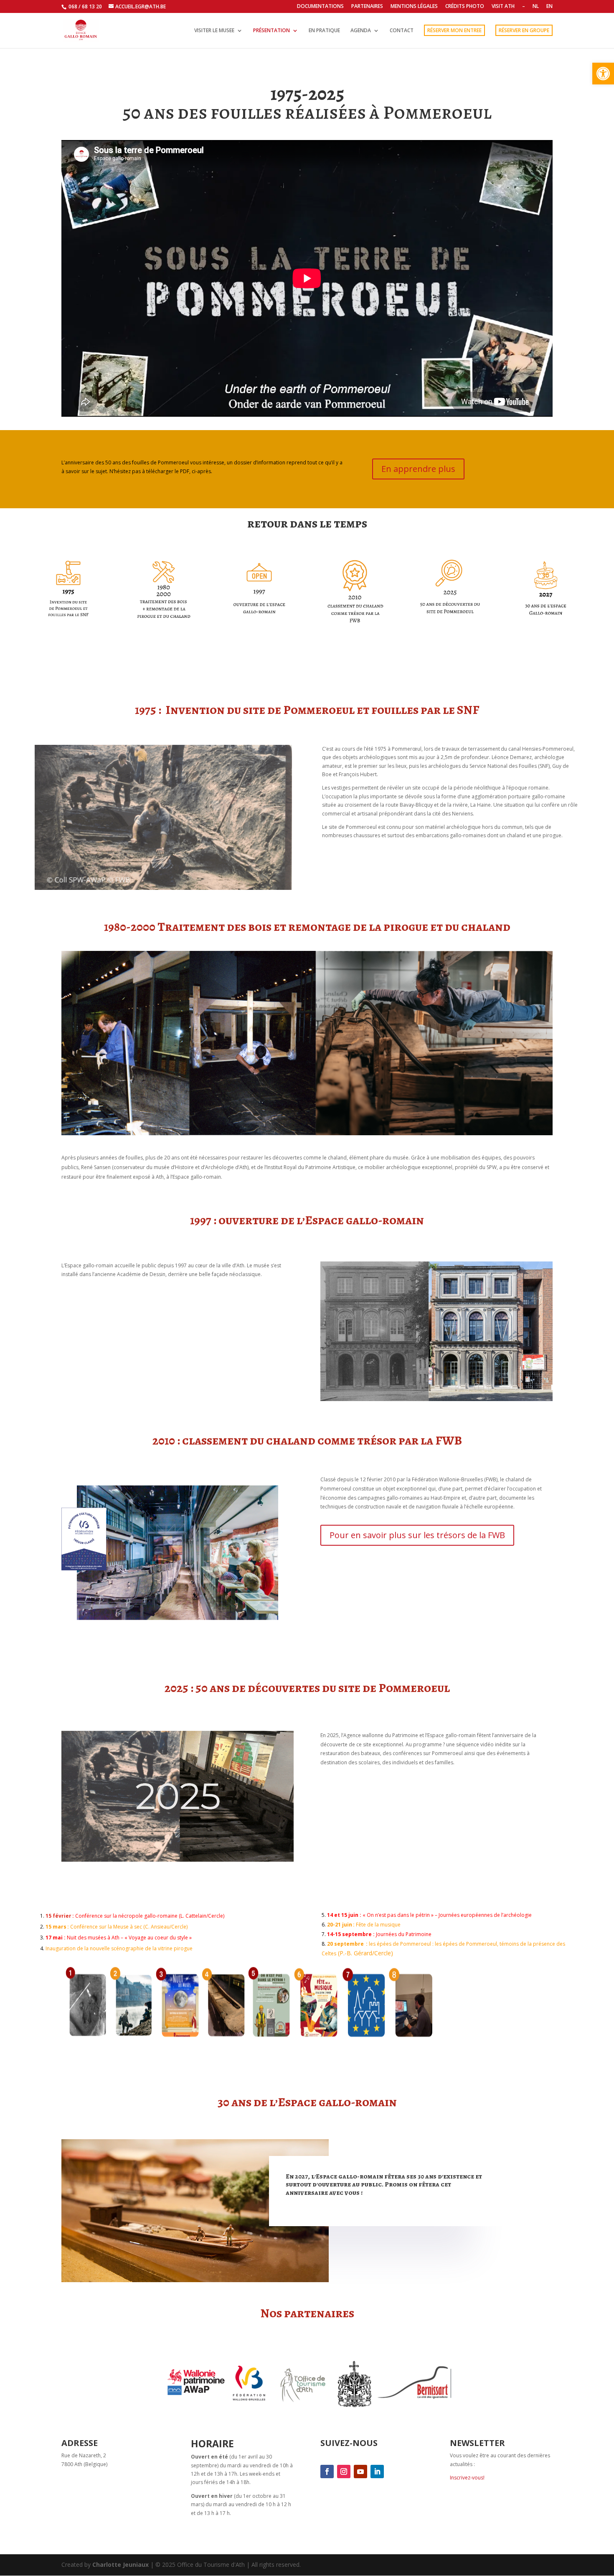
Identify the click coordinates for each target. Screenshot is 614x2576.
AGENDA (361, 31)
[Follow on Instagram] (344, 2472)
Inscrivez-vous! (467, 2478)
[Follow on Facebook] (327, 2472)
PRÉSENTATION (271, 31)
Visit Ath (503, 7)
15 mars (56, 1927)
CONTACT (402, 31)
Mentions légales (414, 7)
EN (549, 7)
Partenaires (367, 7)
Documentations (320, 7)
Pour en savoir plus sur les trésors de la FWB (417, 1535)
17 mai (55, 1938)
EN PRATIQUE (324, 31)
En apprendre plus (418, 469)
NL (536, 7)
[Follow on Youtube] (360, 2472)
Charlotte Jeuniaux (121, 2565)
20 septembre (345, 1944)
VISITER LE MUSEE (214, 31)
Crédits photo (465, 7)
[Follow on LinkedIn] (377, 2472)
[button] (603, 74)
